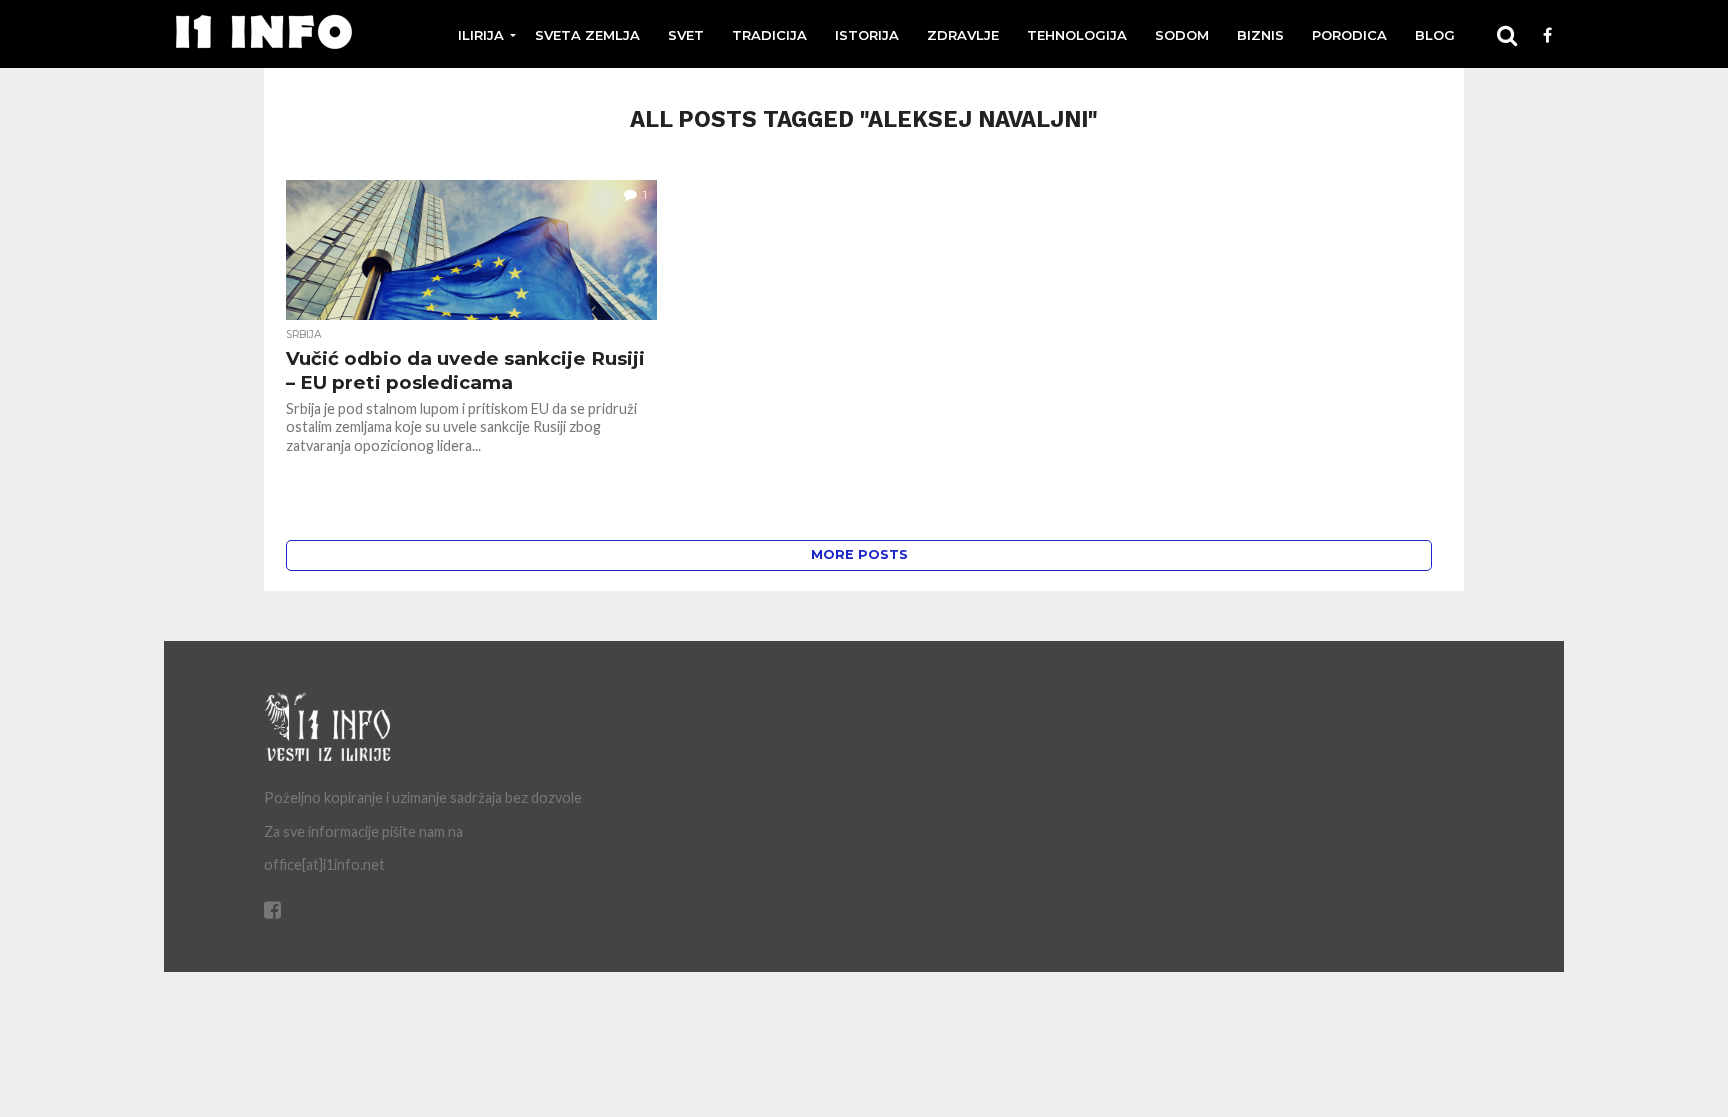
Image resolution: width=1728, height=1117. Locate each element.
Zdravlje (963, 35)
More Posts (859, 554)
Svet (686, 35)
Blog (1435, 35)
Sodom (1182, 35)
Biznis (1260, 35)
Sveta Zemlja (587, 35)
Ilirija (481, 35)
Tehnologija (1077, 35)
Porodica (1349, 35)
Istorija (867, 35)
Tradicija (769, 35)
